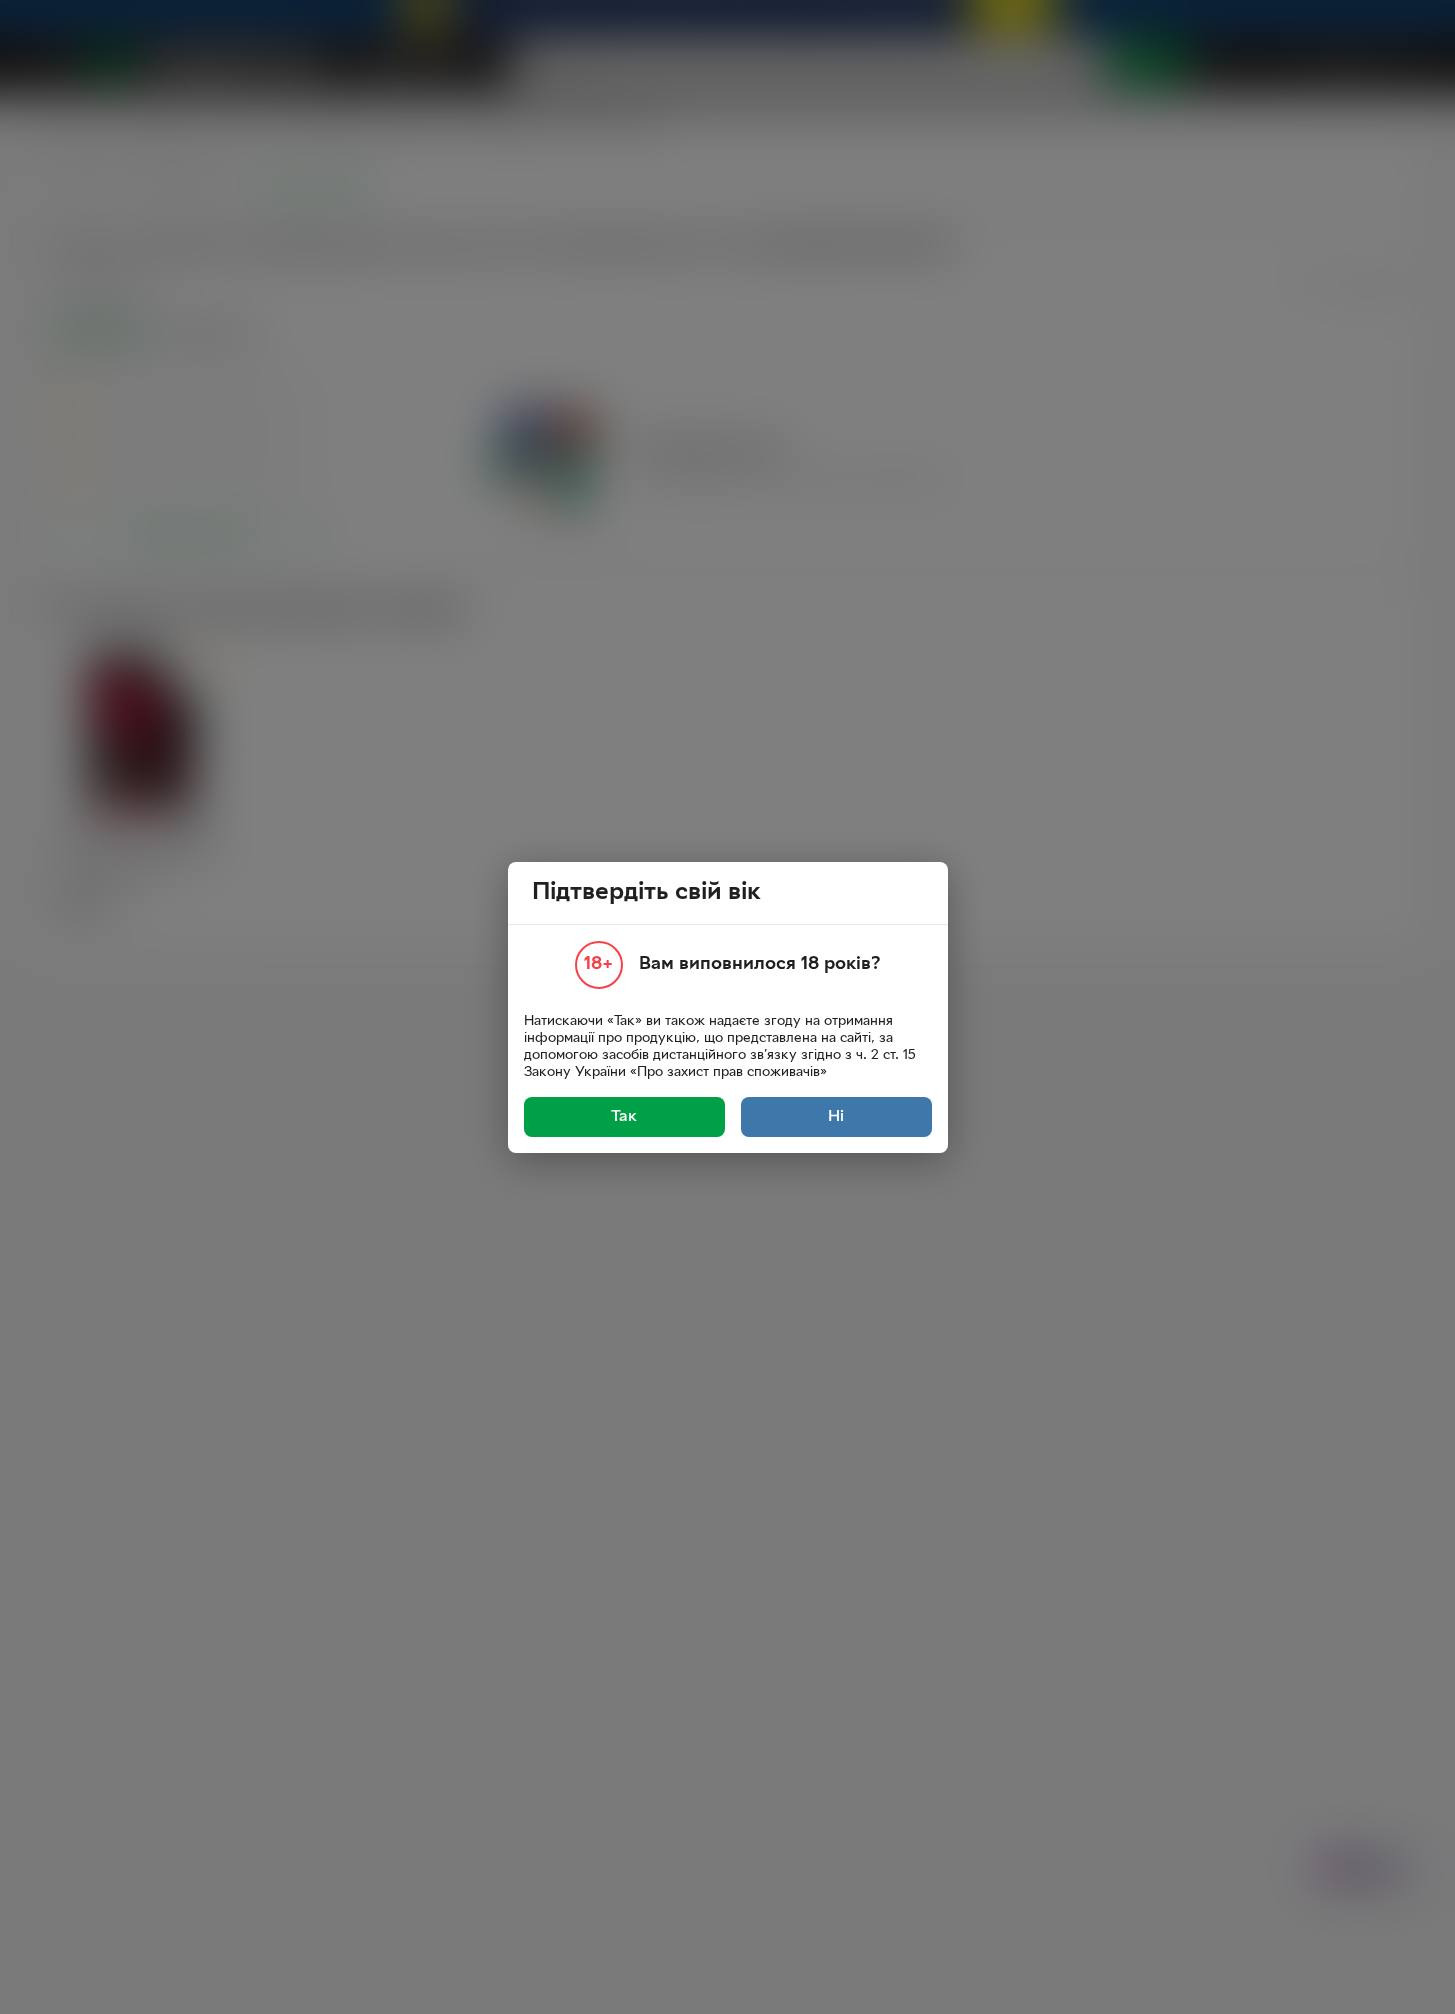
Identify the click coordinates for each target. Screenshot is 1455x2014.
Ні (836, 1117)
